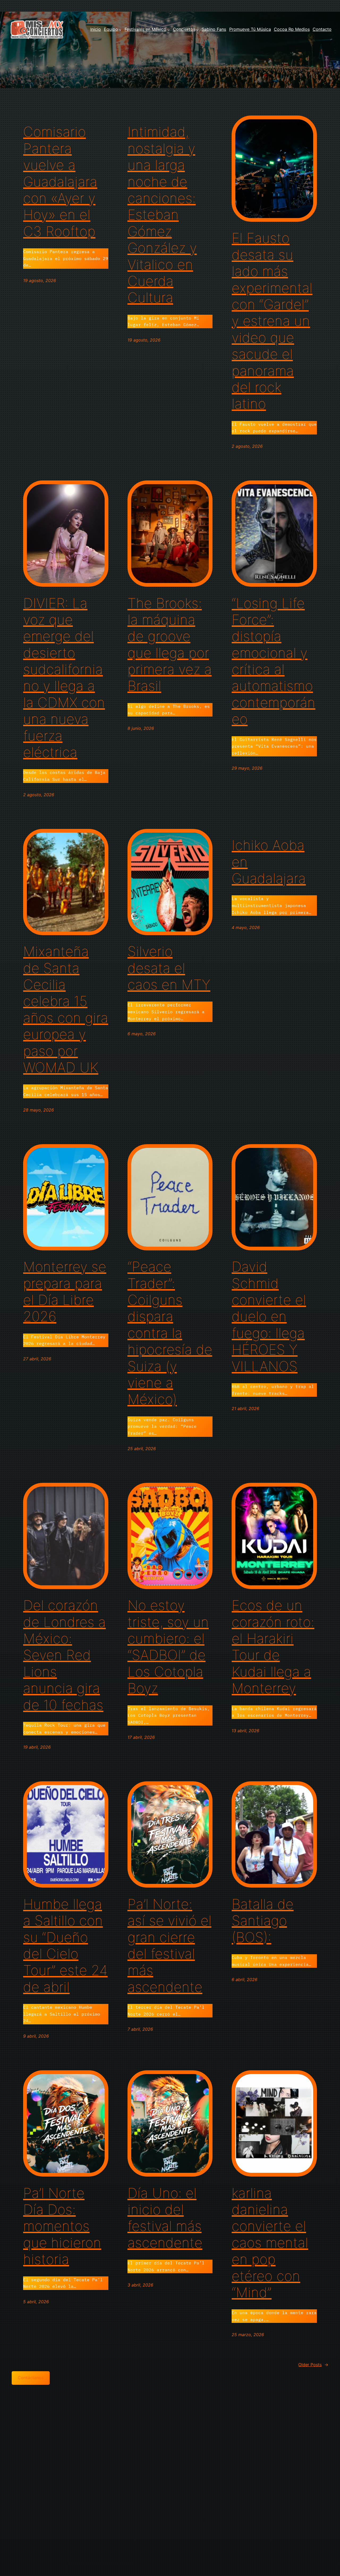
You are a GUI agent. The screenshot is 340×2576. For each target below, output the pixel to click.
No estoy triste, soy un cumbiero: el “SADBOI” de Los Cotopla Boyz (168, 1647)
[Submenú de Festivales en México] (169, 29)
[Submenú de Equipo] (120, 29)
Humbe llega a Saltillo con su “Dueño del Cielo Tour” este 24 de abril (65, 1946)
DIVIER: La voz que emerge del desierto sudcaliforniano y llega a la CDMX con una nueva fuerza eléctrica (64, 678)
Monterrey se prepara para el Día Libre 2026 (65, 1292)
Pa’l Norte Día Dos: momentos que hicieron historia (62, 2226)
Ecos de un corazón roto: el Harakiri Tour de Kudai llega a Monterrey (273, 1647)
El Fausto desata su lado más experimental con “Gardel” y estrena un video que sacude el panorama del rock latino (272, 321)
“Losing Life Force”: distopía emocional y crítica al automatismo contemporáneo (273, 661)
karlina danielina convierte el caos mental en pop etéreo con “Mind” (270, 2243)
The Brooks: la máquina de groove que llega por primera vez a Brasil (170, 645)
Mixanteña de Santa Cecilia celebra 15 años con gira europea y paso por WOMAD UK (66, 1010)
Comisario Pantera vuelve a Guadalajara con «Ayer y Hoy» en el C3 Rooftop (60, 182)
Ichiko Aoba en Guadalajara (269, 862)
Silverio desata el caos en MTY (169, 968)
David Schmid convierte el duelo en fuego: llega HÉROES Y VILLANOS (269, 1317)
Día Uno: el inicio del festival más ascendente (165, 2218)
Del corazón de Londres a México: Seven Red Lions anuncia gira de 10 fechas (64, 1655)
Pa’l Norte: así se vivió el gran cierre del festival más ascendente (169, 1946)
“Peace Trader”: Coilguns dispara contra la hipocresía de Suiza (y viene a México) (170, 1333)
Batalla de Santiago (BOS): (263, 1921)
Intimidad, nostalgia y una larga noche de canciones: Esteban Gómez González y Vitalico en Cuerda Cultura (162, 215)
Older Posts (313, 2365)
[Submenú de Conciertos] (198, 29)
